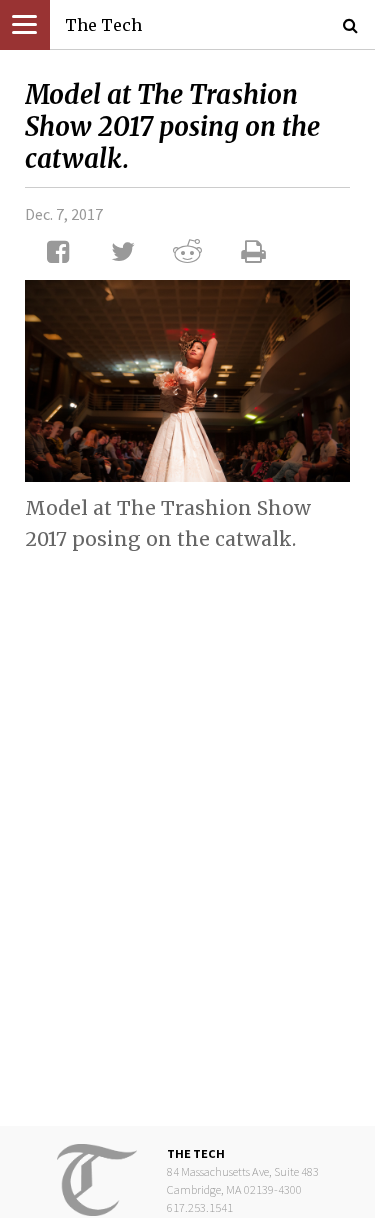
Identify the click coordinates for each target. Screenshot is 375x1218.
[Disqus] (187, 823)
